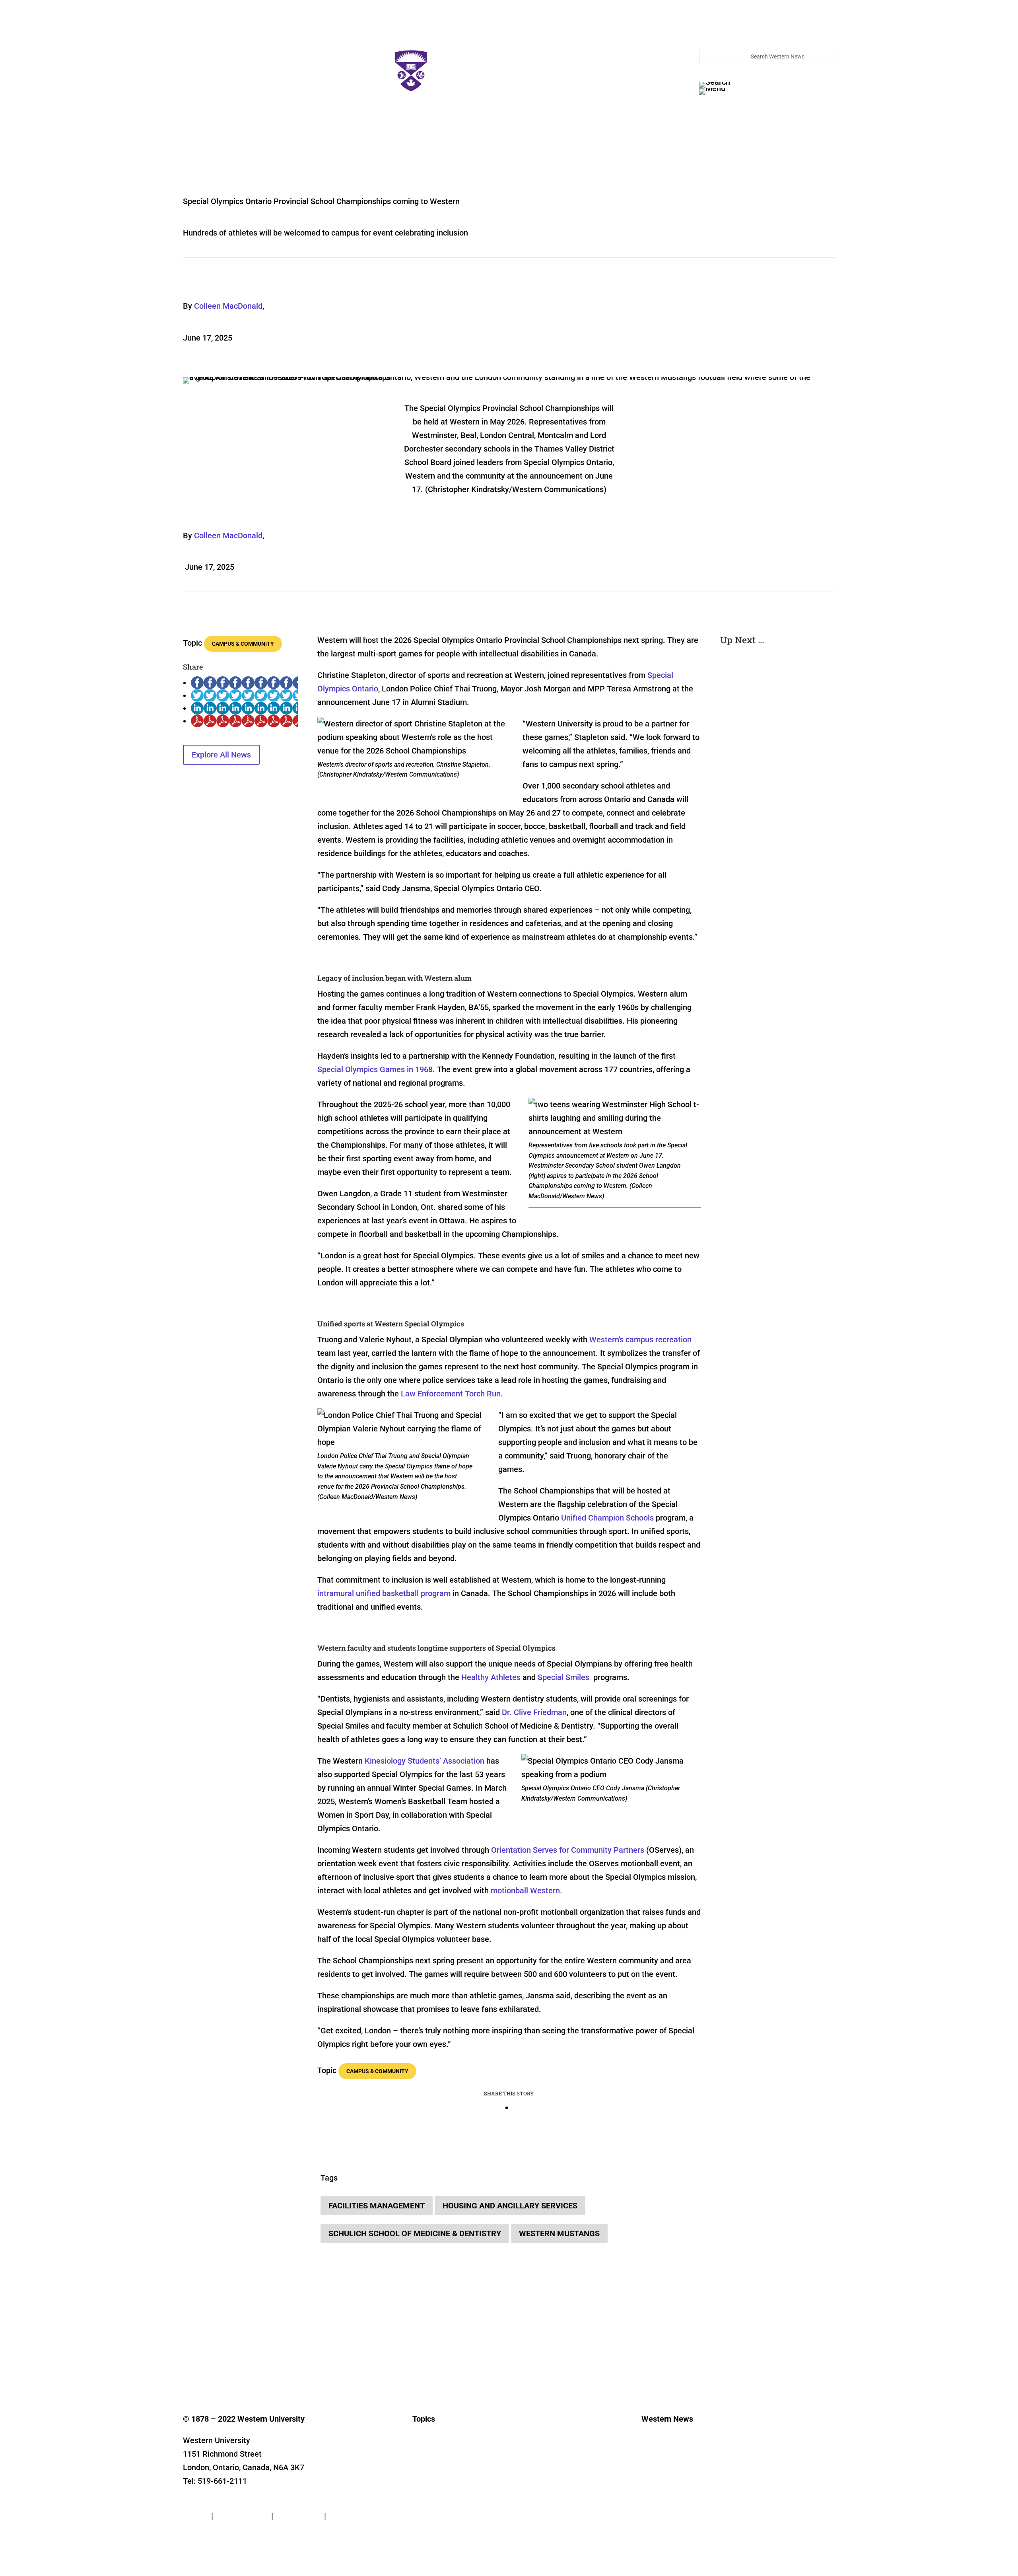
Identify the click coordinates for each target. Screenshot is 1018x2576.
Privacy (196, 2516)
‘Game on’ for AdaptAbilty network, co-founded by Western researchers (776, 720)
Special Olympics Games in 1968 (375, 1069)
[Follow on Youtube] (253, 2352)
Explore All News (221, 755)
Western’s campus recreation (640, 1340)
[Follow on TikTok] (269, 2352)
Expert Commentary (437, 2521)
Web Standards (242, 2516)
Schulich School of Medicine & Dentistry (415, 2233)
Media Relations (662, 2462)
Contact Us (202, 2502)
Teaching (424, 2509)
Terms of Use (299, 2516)
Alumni (421, 2497)
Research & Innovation (441, 2462)
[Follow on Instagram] (221, 2352)
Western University (665, 2485)
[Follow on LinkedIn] (237, 2352)
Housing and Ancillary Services (510, 2206)
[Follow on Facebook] (189, 2352)
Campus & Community (243, 644)
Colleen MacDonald (228, 306)
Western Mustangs (559, 2233)
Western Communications (674, 2474)
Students (424, 2485)
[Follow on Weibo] (317, 2352)
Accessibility (350, 2516)
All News (423, 2450)
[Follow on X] (205, 2352)
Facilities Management (377, 2206)
